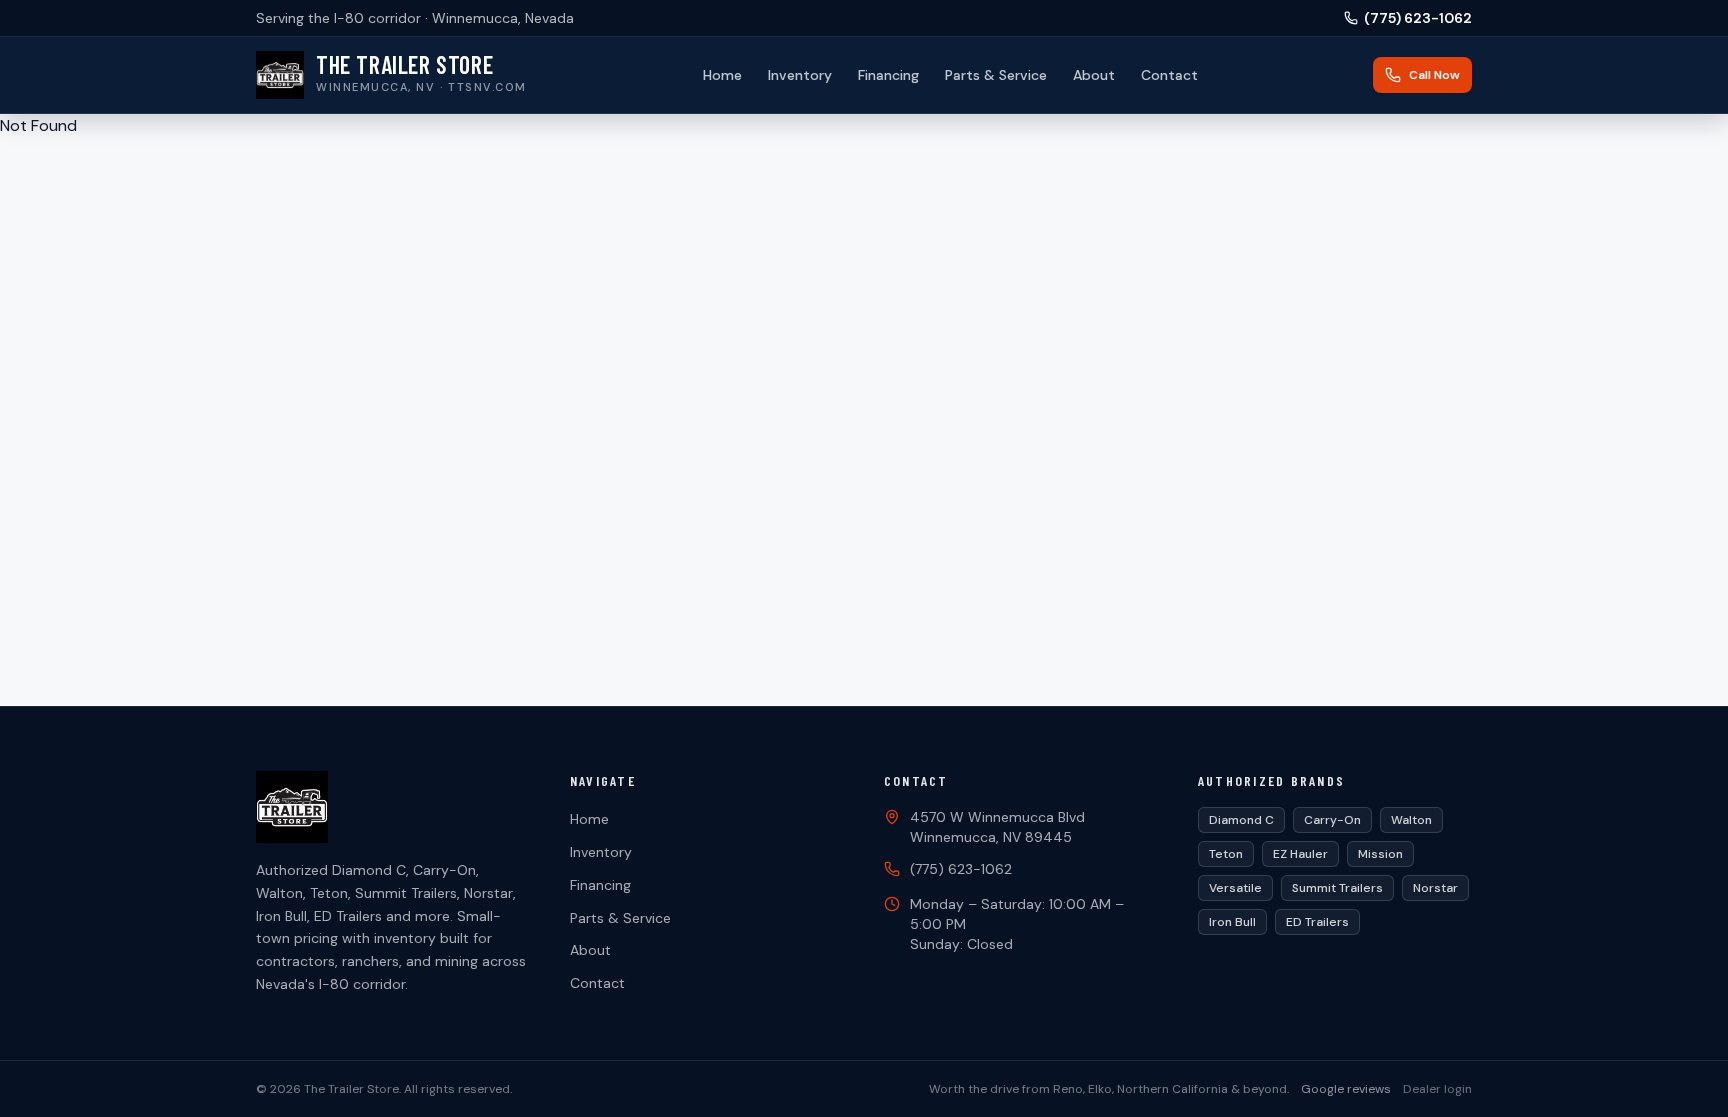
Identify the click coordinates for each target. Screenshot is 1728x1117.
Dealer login (1437, 1089)
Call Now (1434, 75)
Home (722, 75)
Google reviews (1346, 1089)
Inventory (800, 75)
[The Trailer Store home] (393, 807)
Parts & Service (996, 75)
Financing (888, 75)
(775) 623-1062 (1418, 18)
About (1094, 75)
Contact (1169, 75)
